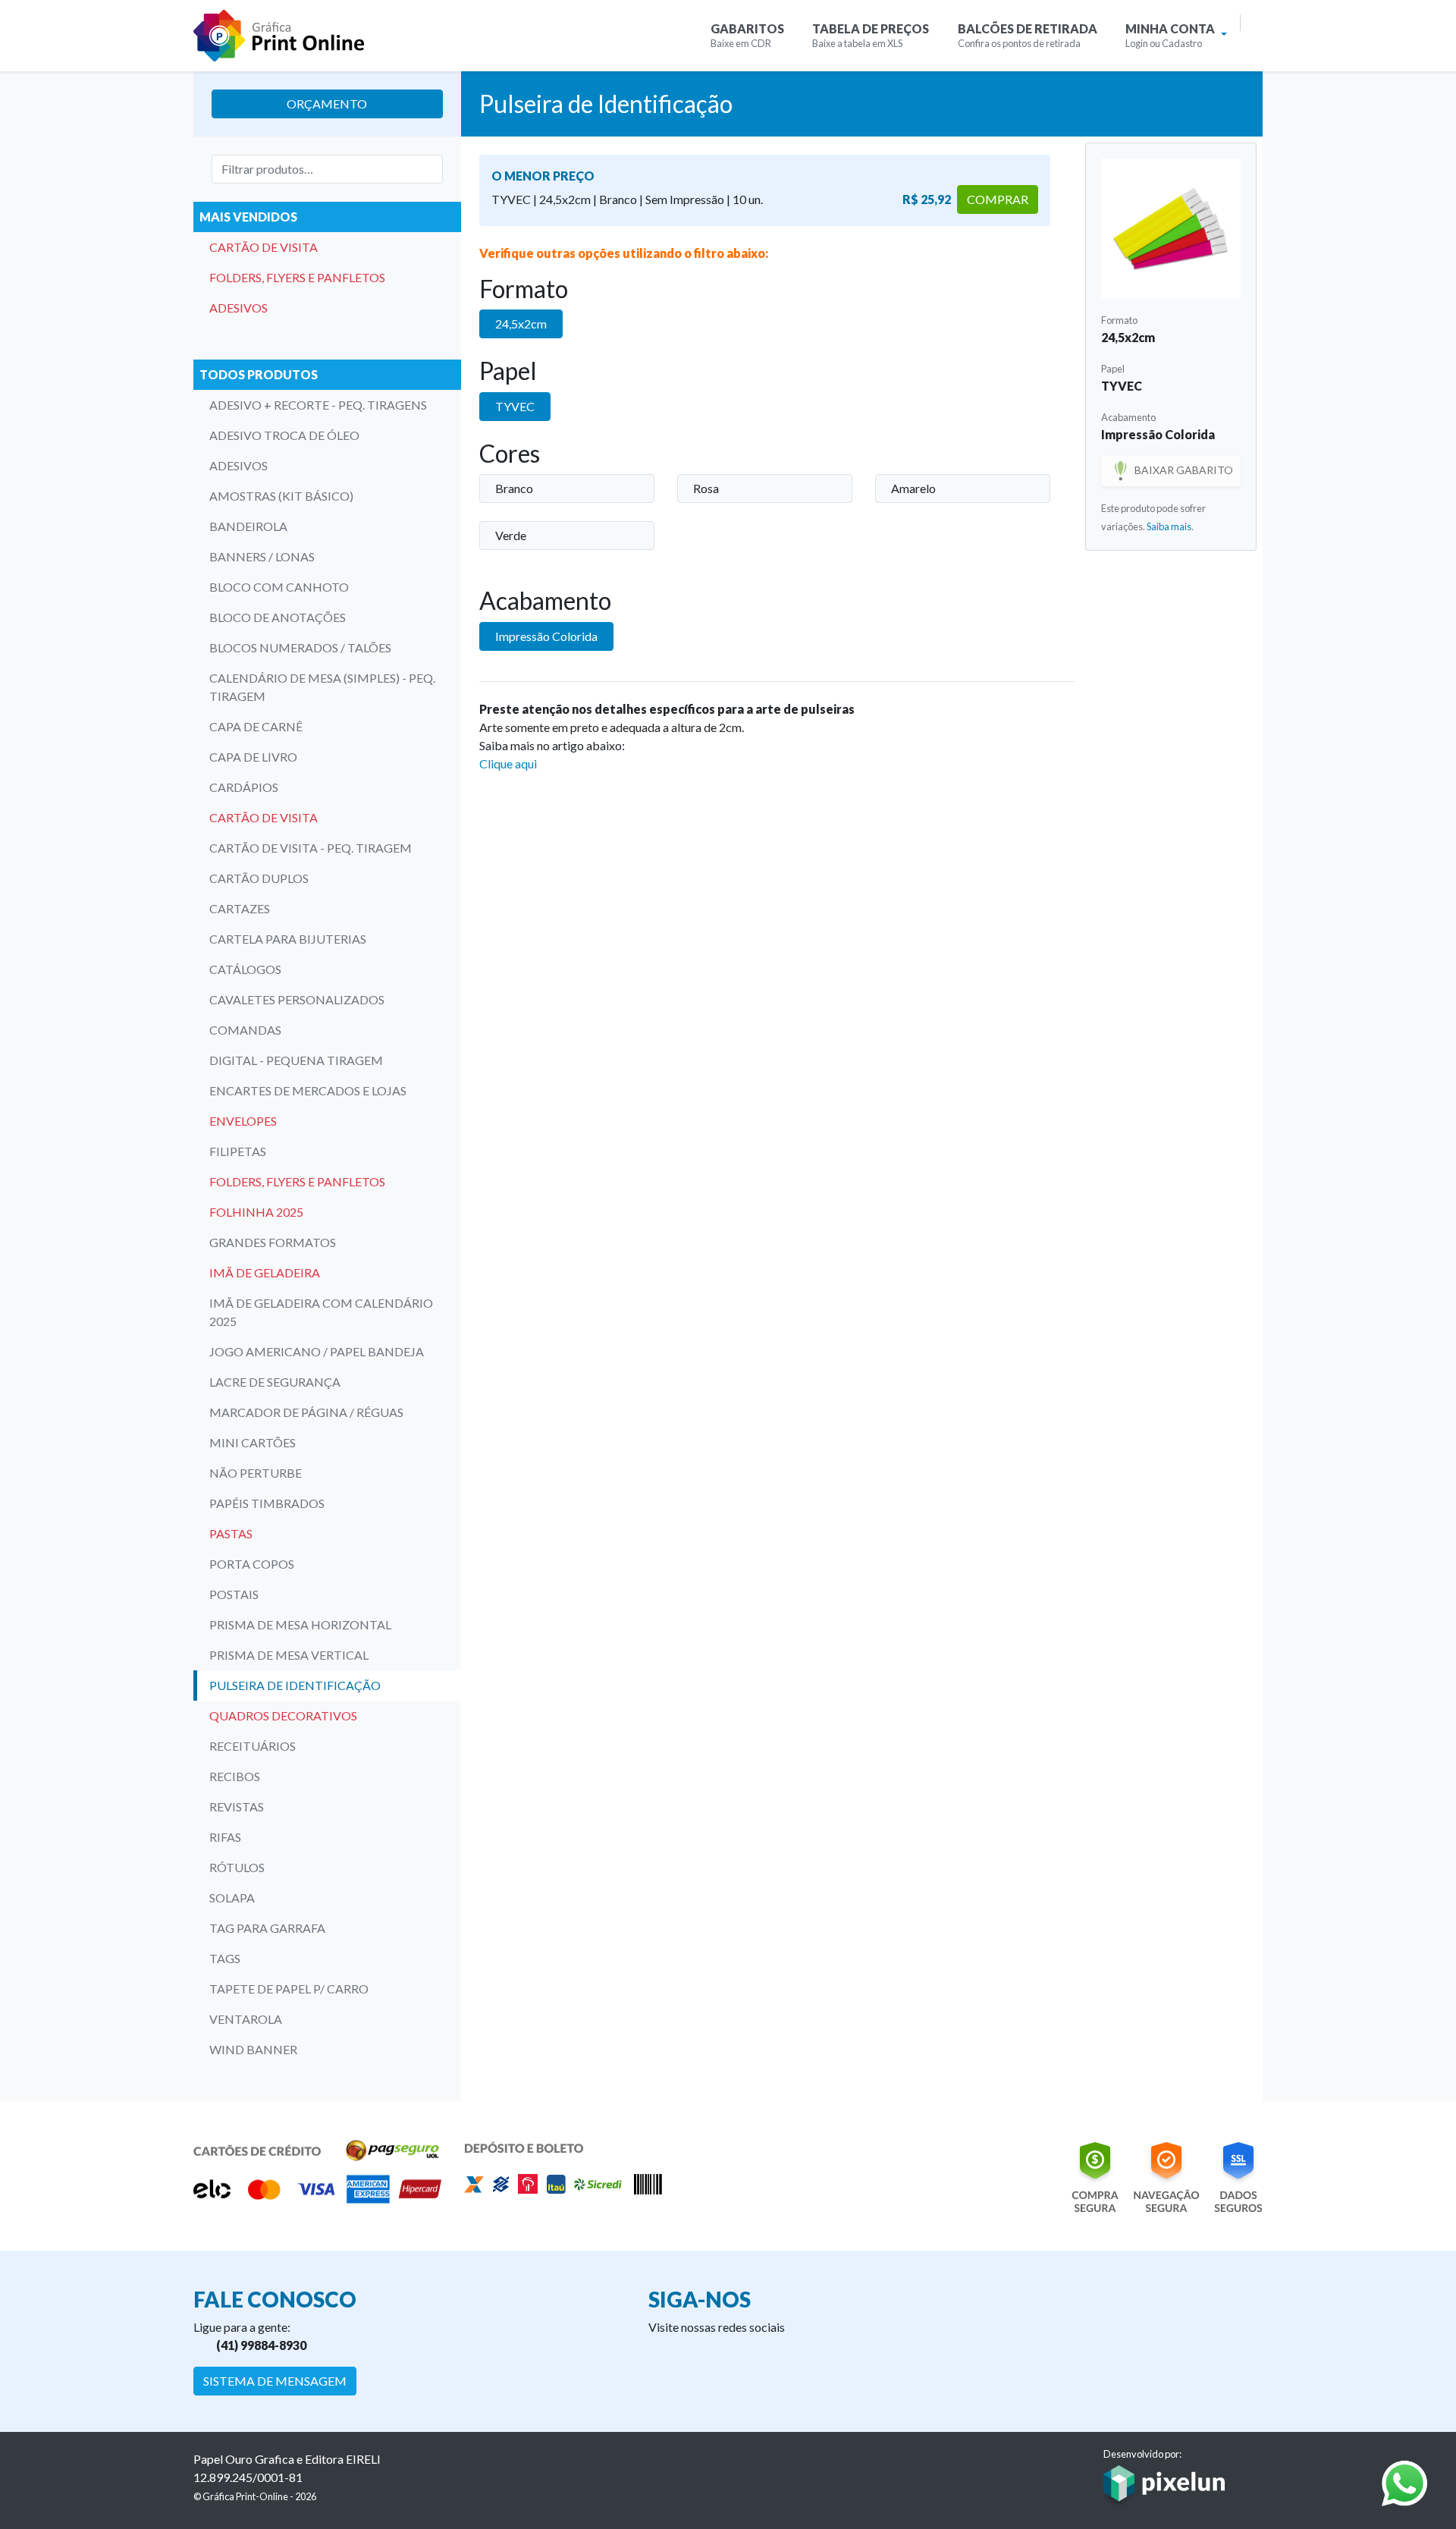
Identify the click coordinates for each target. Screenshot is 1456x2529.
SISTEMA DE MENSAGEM (275, 2381)
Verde (511, 535)
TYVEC (515, 406)
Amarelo (913, 488)
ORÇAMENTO (327, 104)
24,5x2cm (521, 324)
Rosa (706, 488)
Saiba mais (1169, 526)
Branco (514, 488)
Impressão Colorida (546, 636)
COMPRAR (998, 199)
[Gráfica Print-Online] (279, 36)
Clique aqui (508, 763)
